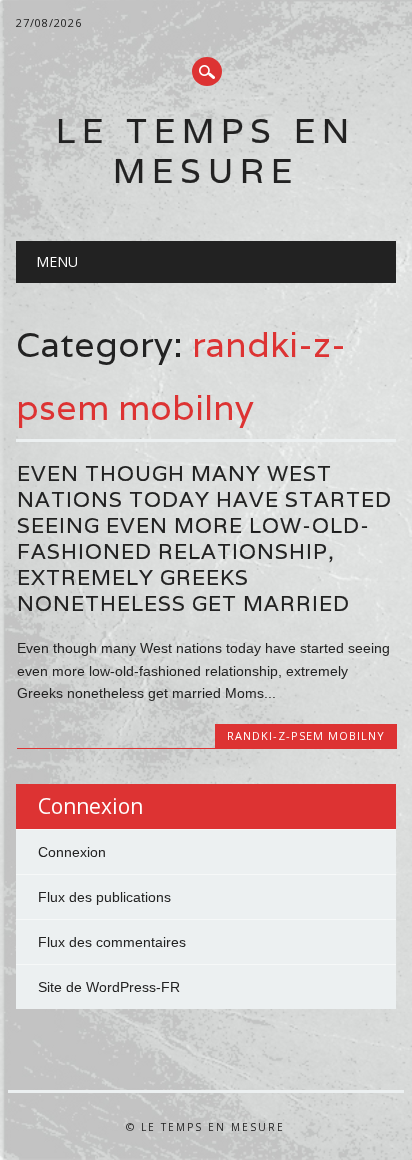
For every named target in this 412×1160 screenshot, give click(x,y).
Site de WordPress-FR (109, 987)
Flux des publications (104, 897)
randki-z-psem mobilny (306, 735)
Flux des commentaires (112, 942)
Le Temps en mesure (206, 150)
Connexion (72, 852)
